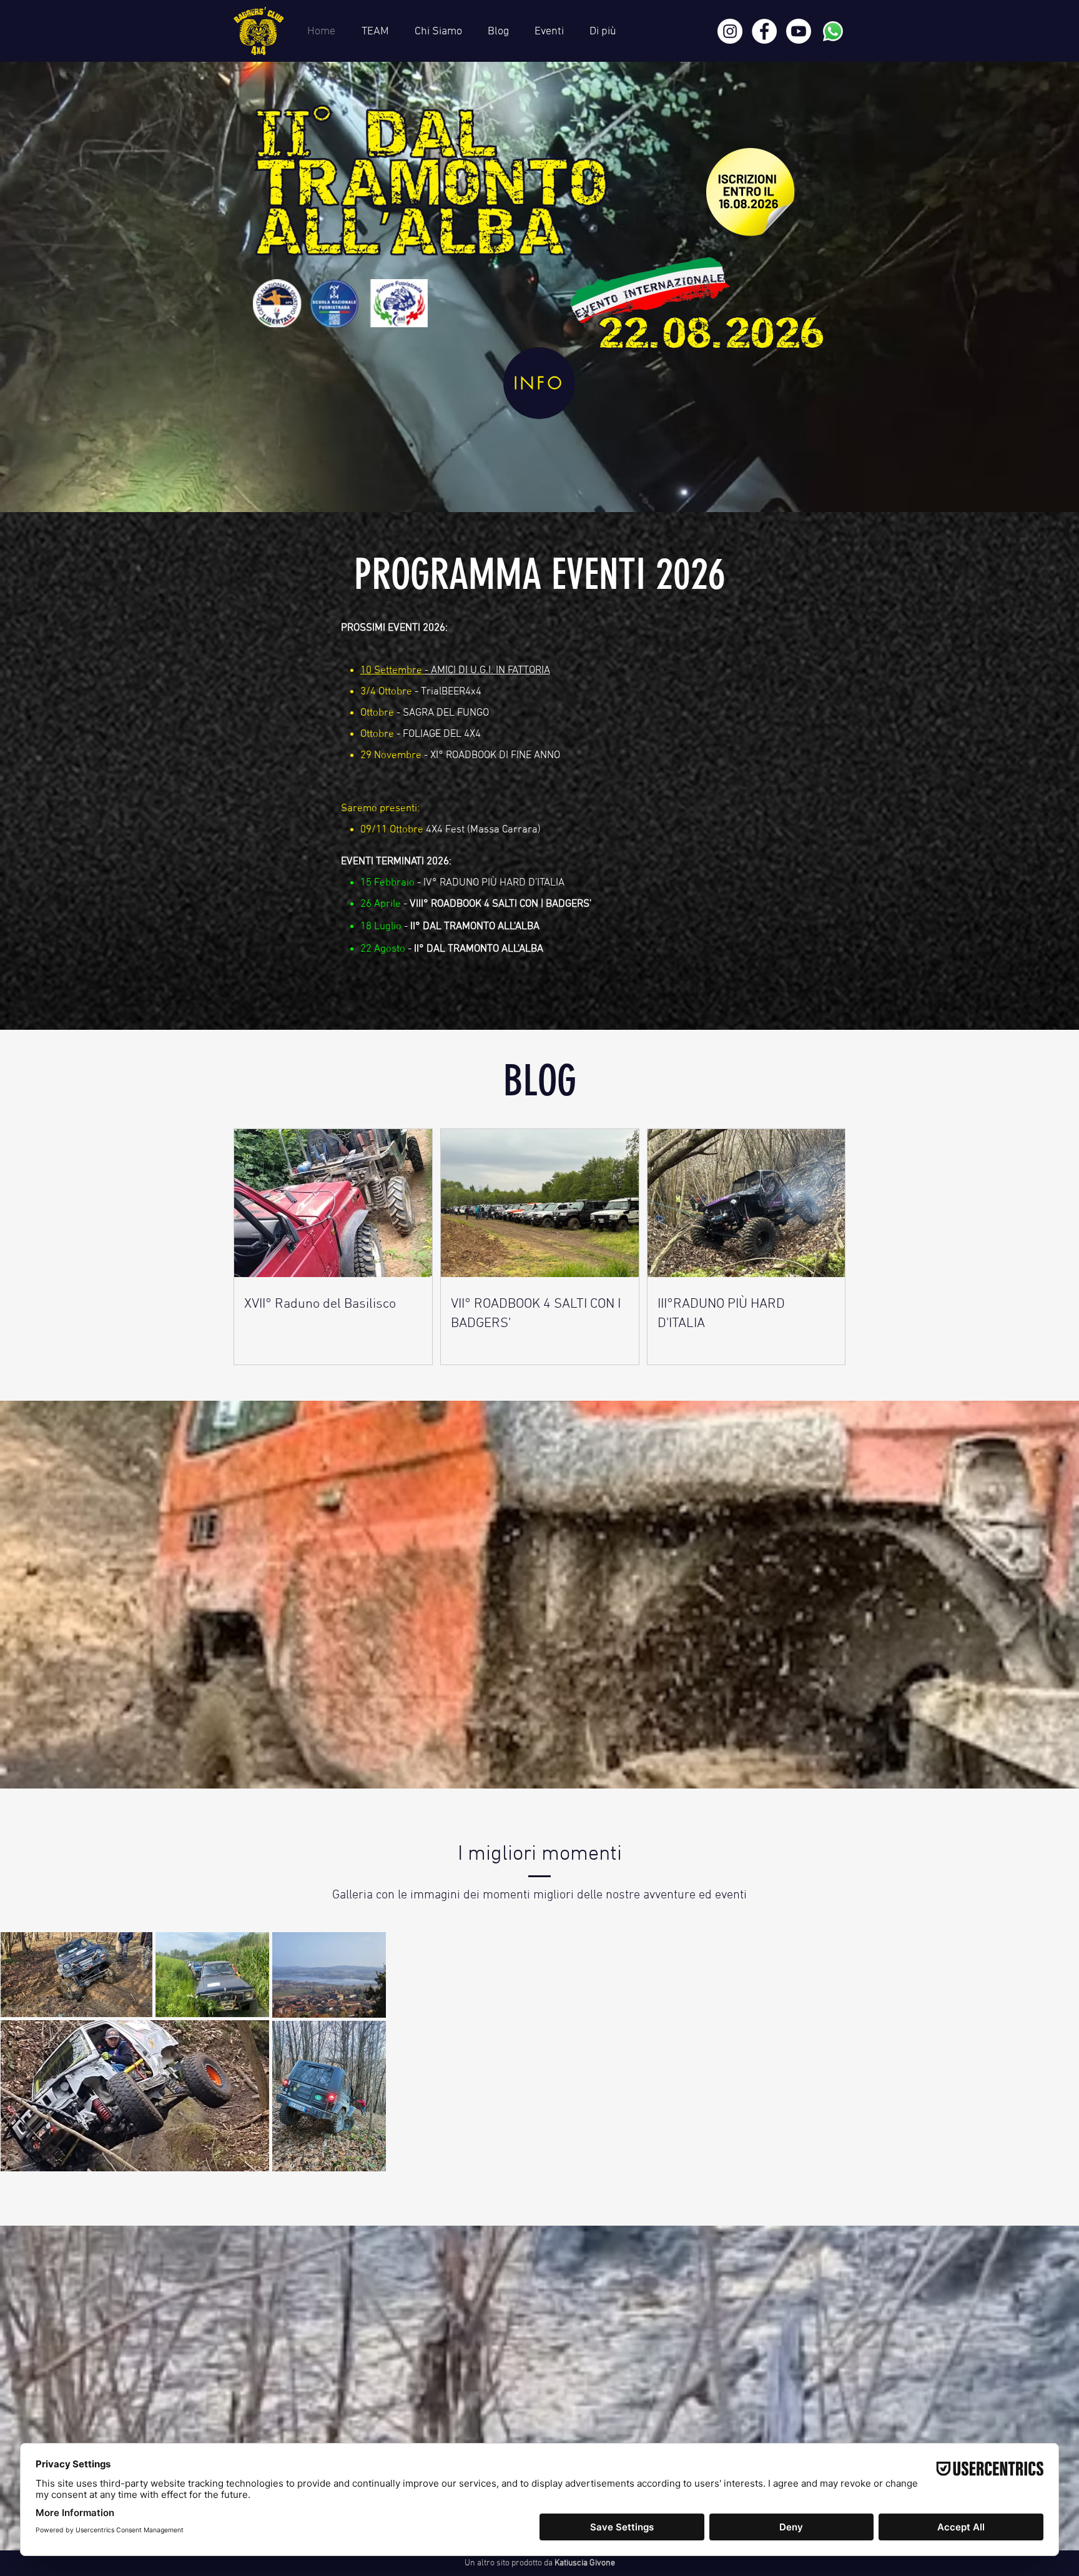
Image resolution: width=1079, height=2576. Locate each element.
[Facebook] (764, 31)
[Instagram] (730, 31)
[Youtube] (799, 31)
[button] (438, 31)
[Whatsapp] (833, 31)
